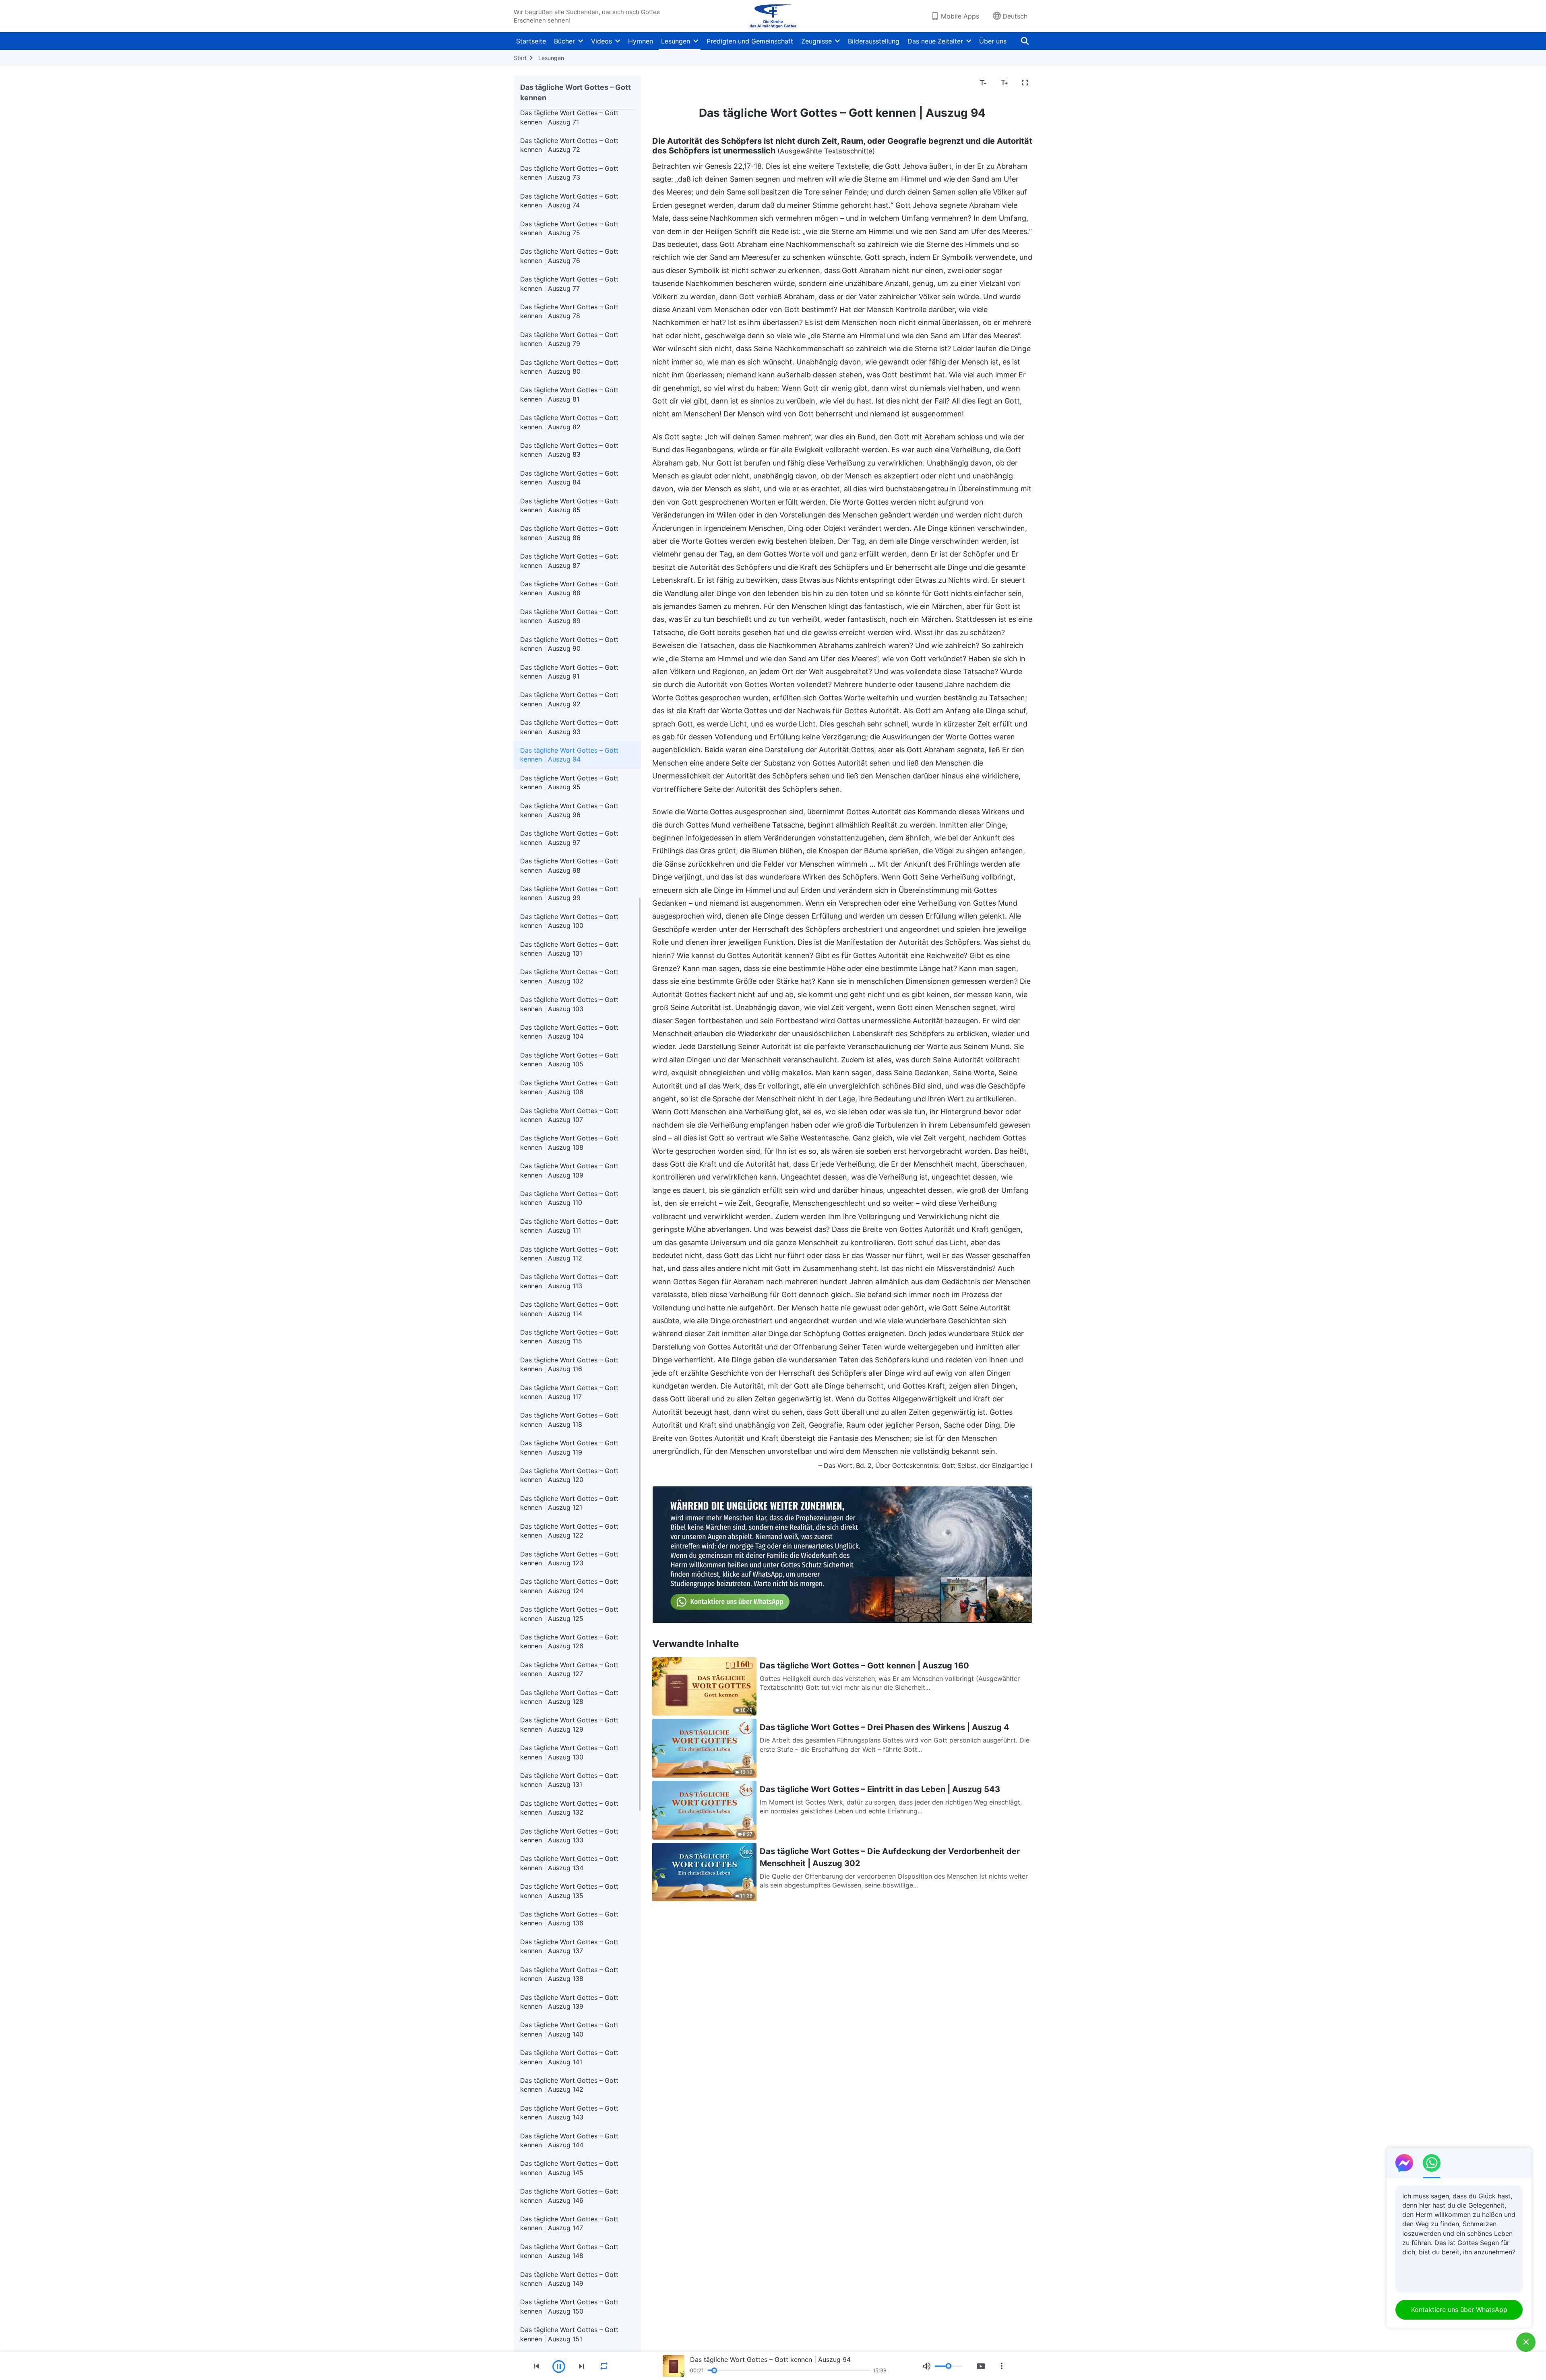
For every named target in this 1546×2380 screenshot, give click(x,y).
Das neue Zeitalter (935, 41)
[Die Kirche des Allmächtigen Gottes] (773, 16)
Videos (601, 41)
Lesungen (676, 41)
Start (520, 58)
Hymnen (641, 41)
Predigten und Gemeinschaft (750, 41)
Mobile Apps (960, 16)
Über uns (993, 41)
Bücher (564, 41)
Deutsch (1015, 16)
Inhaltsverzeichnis (684, 83)
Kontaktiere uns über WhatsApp (1459, 2310)
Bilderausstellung (874, 41)
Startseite (531, 41)
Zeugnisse (816, 41)
